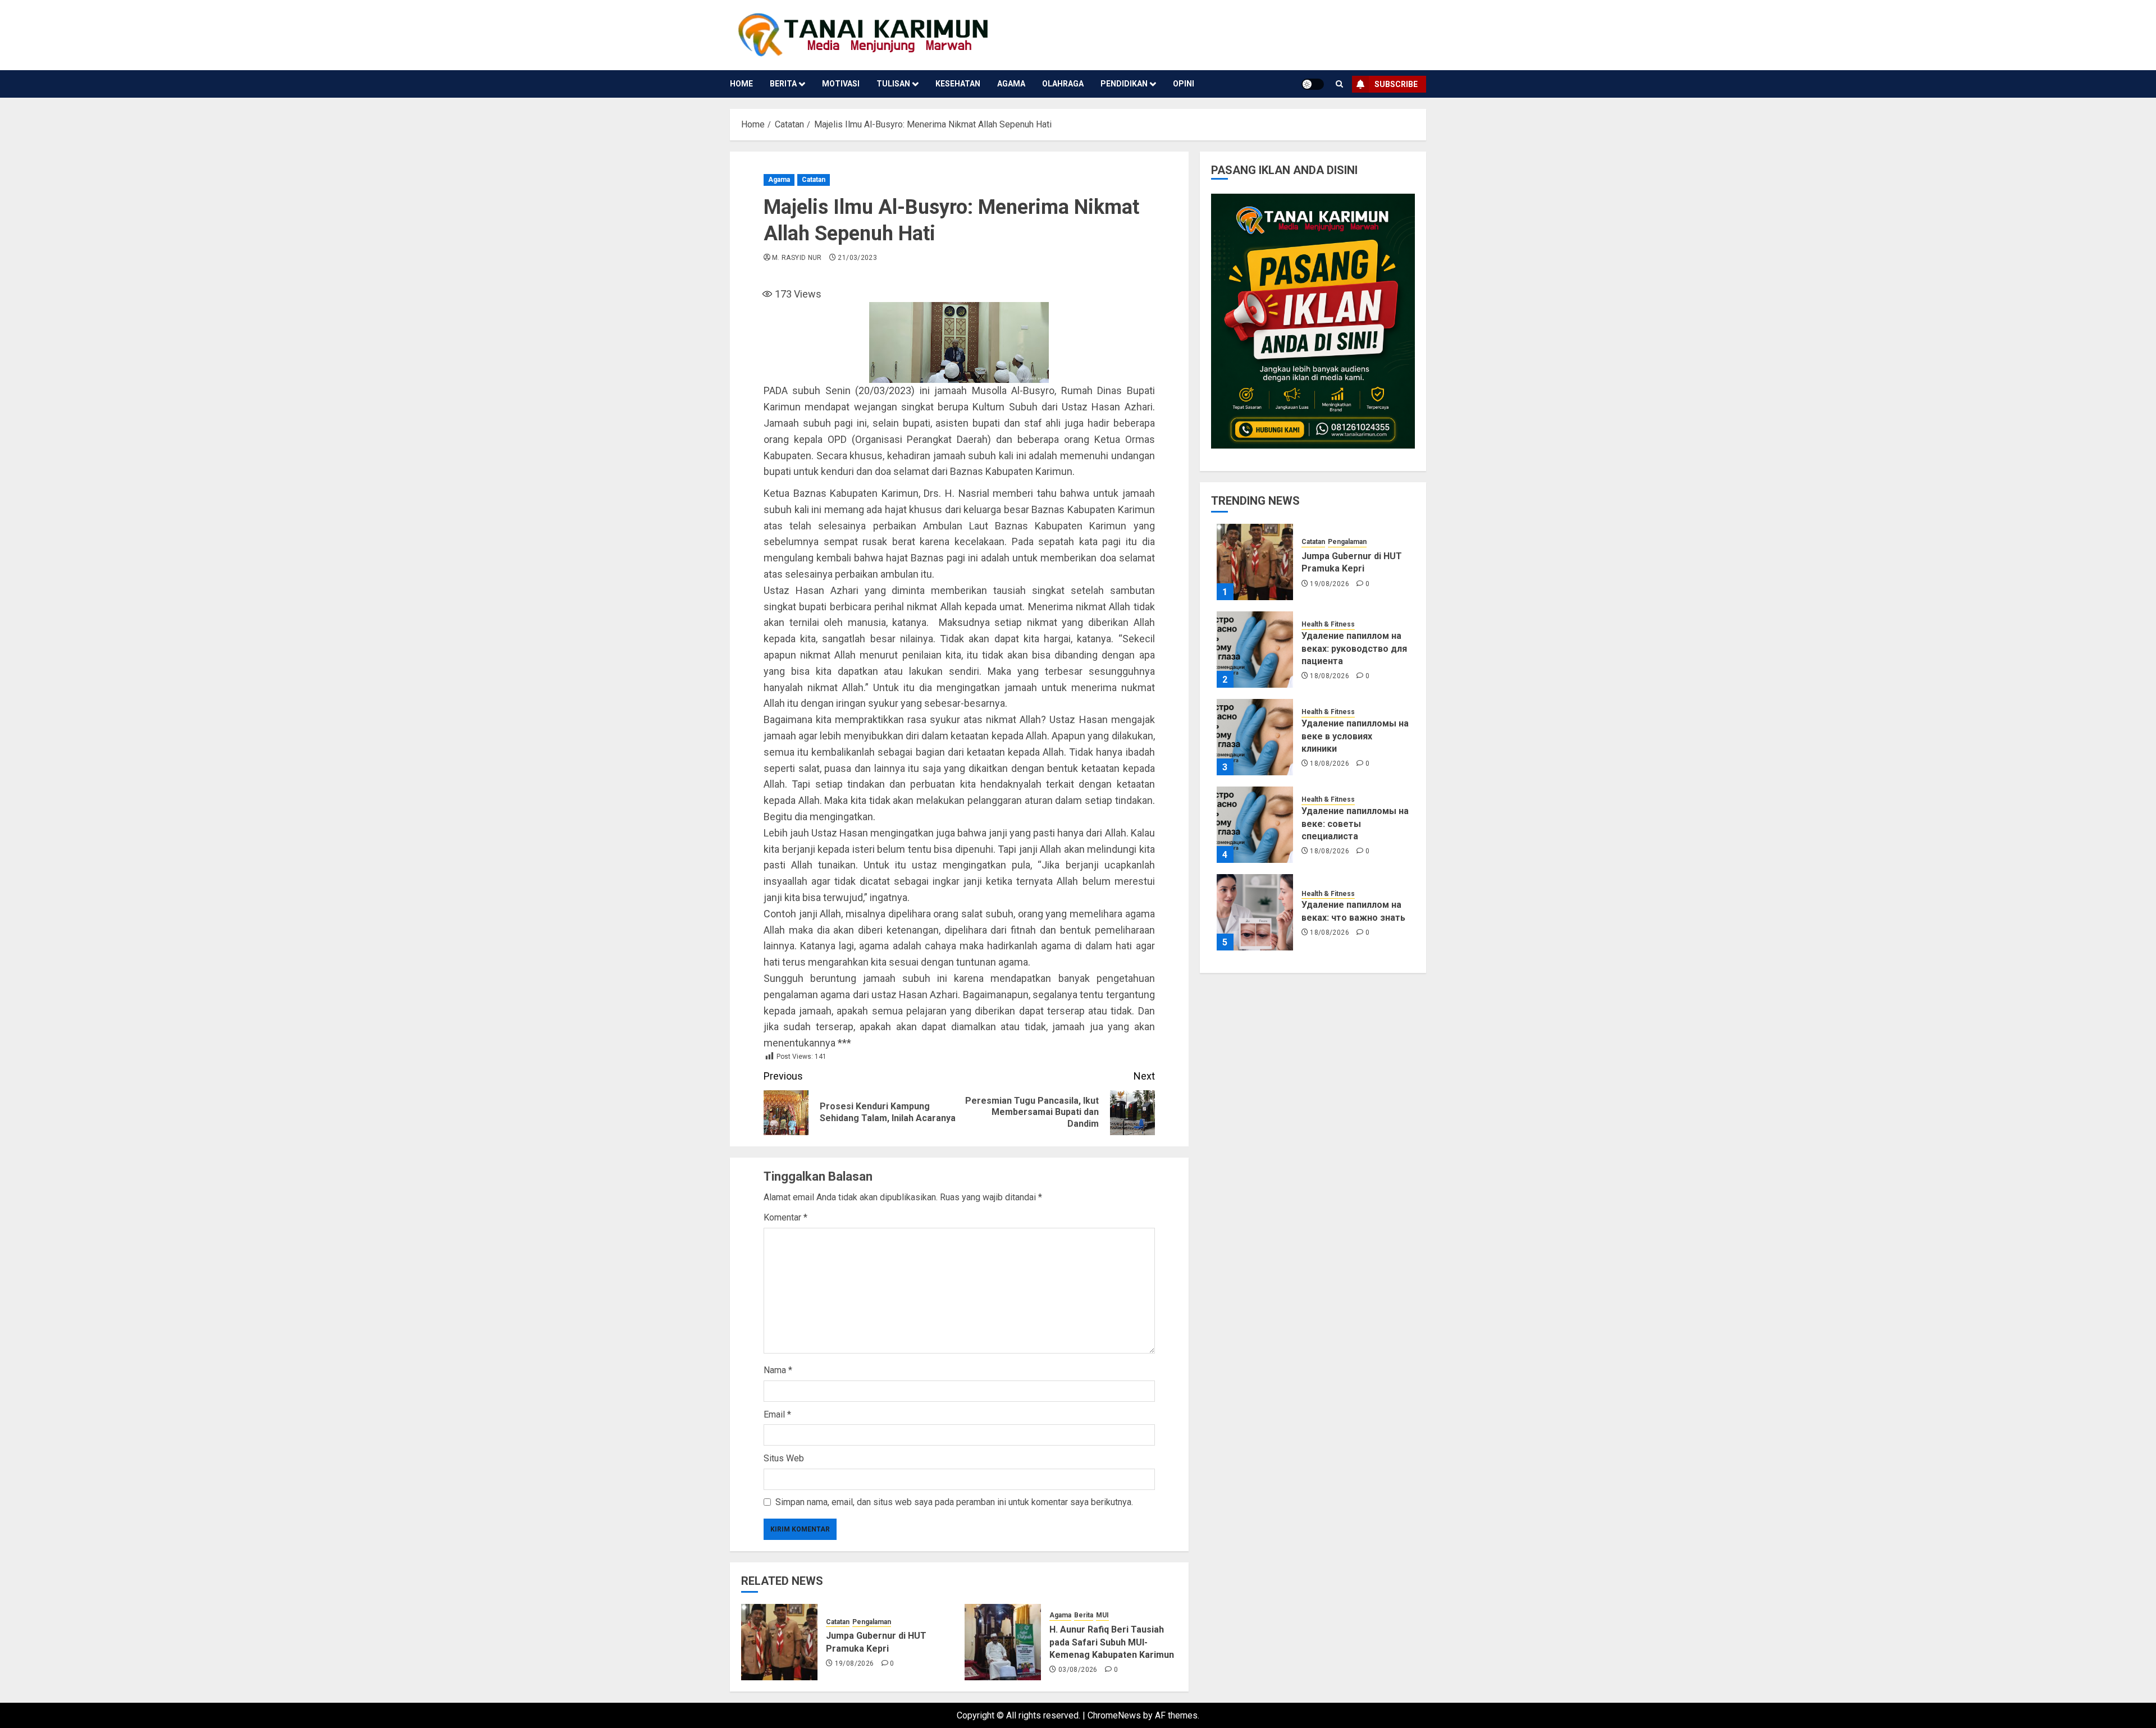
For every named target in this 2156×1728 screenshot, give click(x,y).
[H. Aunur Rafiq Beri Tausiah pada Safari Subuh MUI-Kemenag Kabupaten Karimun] (1003, 1642)
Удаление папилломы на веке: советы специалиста (1355, 824)
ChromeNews (1114, 1715)
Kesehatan (958, 84)
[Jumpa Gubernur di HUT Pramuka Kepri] (779, 1642)
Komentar (785, 1217)
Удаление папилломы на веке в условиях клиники (1355, 736)
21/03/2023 (857, 258)
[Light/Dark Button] (1313, 84)
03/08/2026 (1078, 1670)
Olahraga (1063, 84)
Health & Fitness (1328, 624)
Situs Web (784, 1458)
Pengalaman (872, 1622)
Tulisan (893, 84)
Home (741, 84)
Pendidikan (1124, 84)
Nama (778, 1370)
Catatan (814, 180)
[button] (1339, 84)
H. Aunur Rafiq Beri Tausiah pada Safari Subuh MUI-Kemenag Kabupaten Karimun (1112, 1642)
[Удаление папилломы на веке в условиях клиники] (1255, 737)
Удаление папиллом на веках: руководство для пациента (1354, 648)
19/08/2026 (855, 1663)
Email (777, 1414)
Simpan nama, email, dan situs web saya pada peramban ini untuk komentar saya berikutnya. (954, 1502)
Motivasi (841, 84)
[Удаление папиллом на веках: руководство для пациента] (1255, 650)
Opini (1184, 84)
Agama (1011, 84)
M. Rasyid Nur (797, 258)
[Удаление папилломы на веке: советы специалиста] (1255, 825)
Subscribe (1396, 84)
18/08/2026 (1330, 676)
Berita (783, 84)
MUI (1102, 1615)
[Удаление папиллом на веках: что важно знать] (1255, 912)
